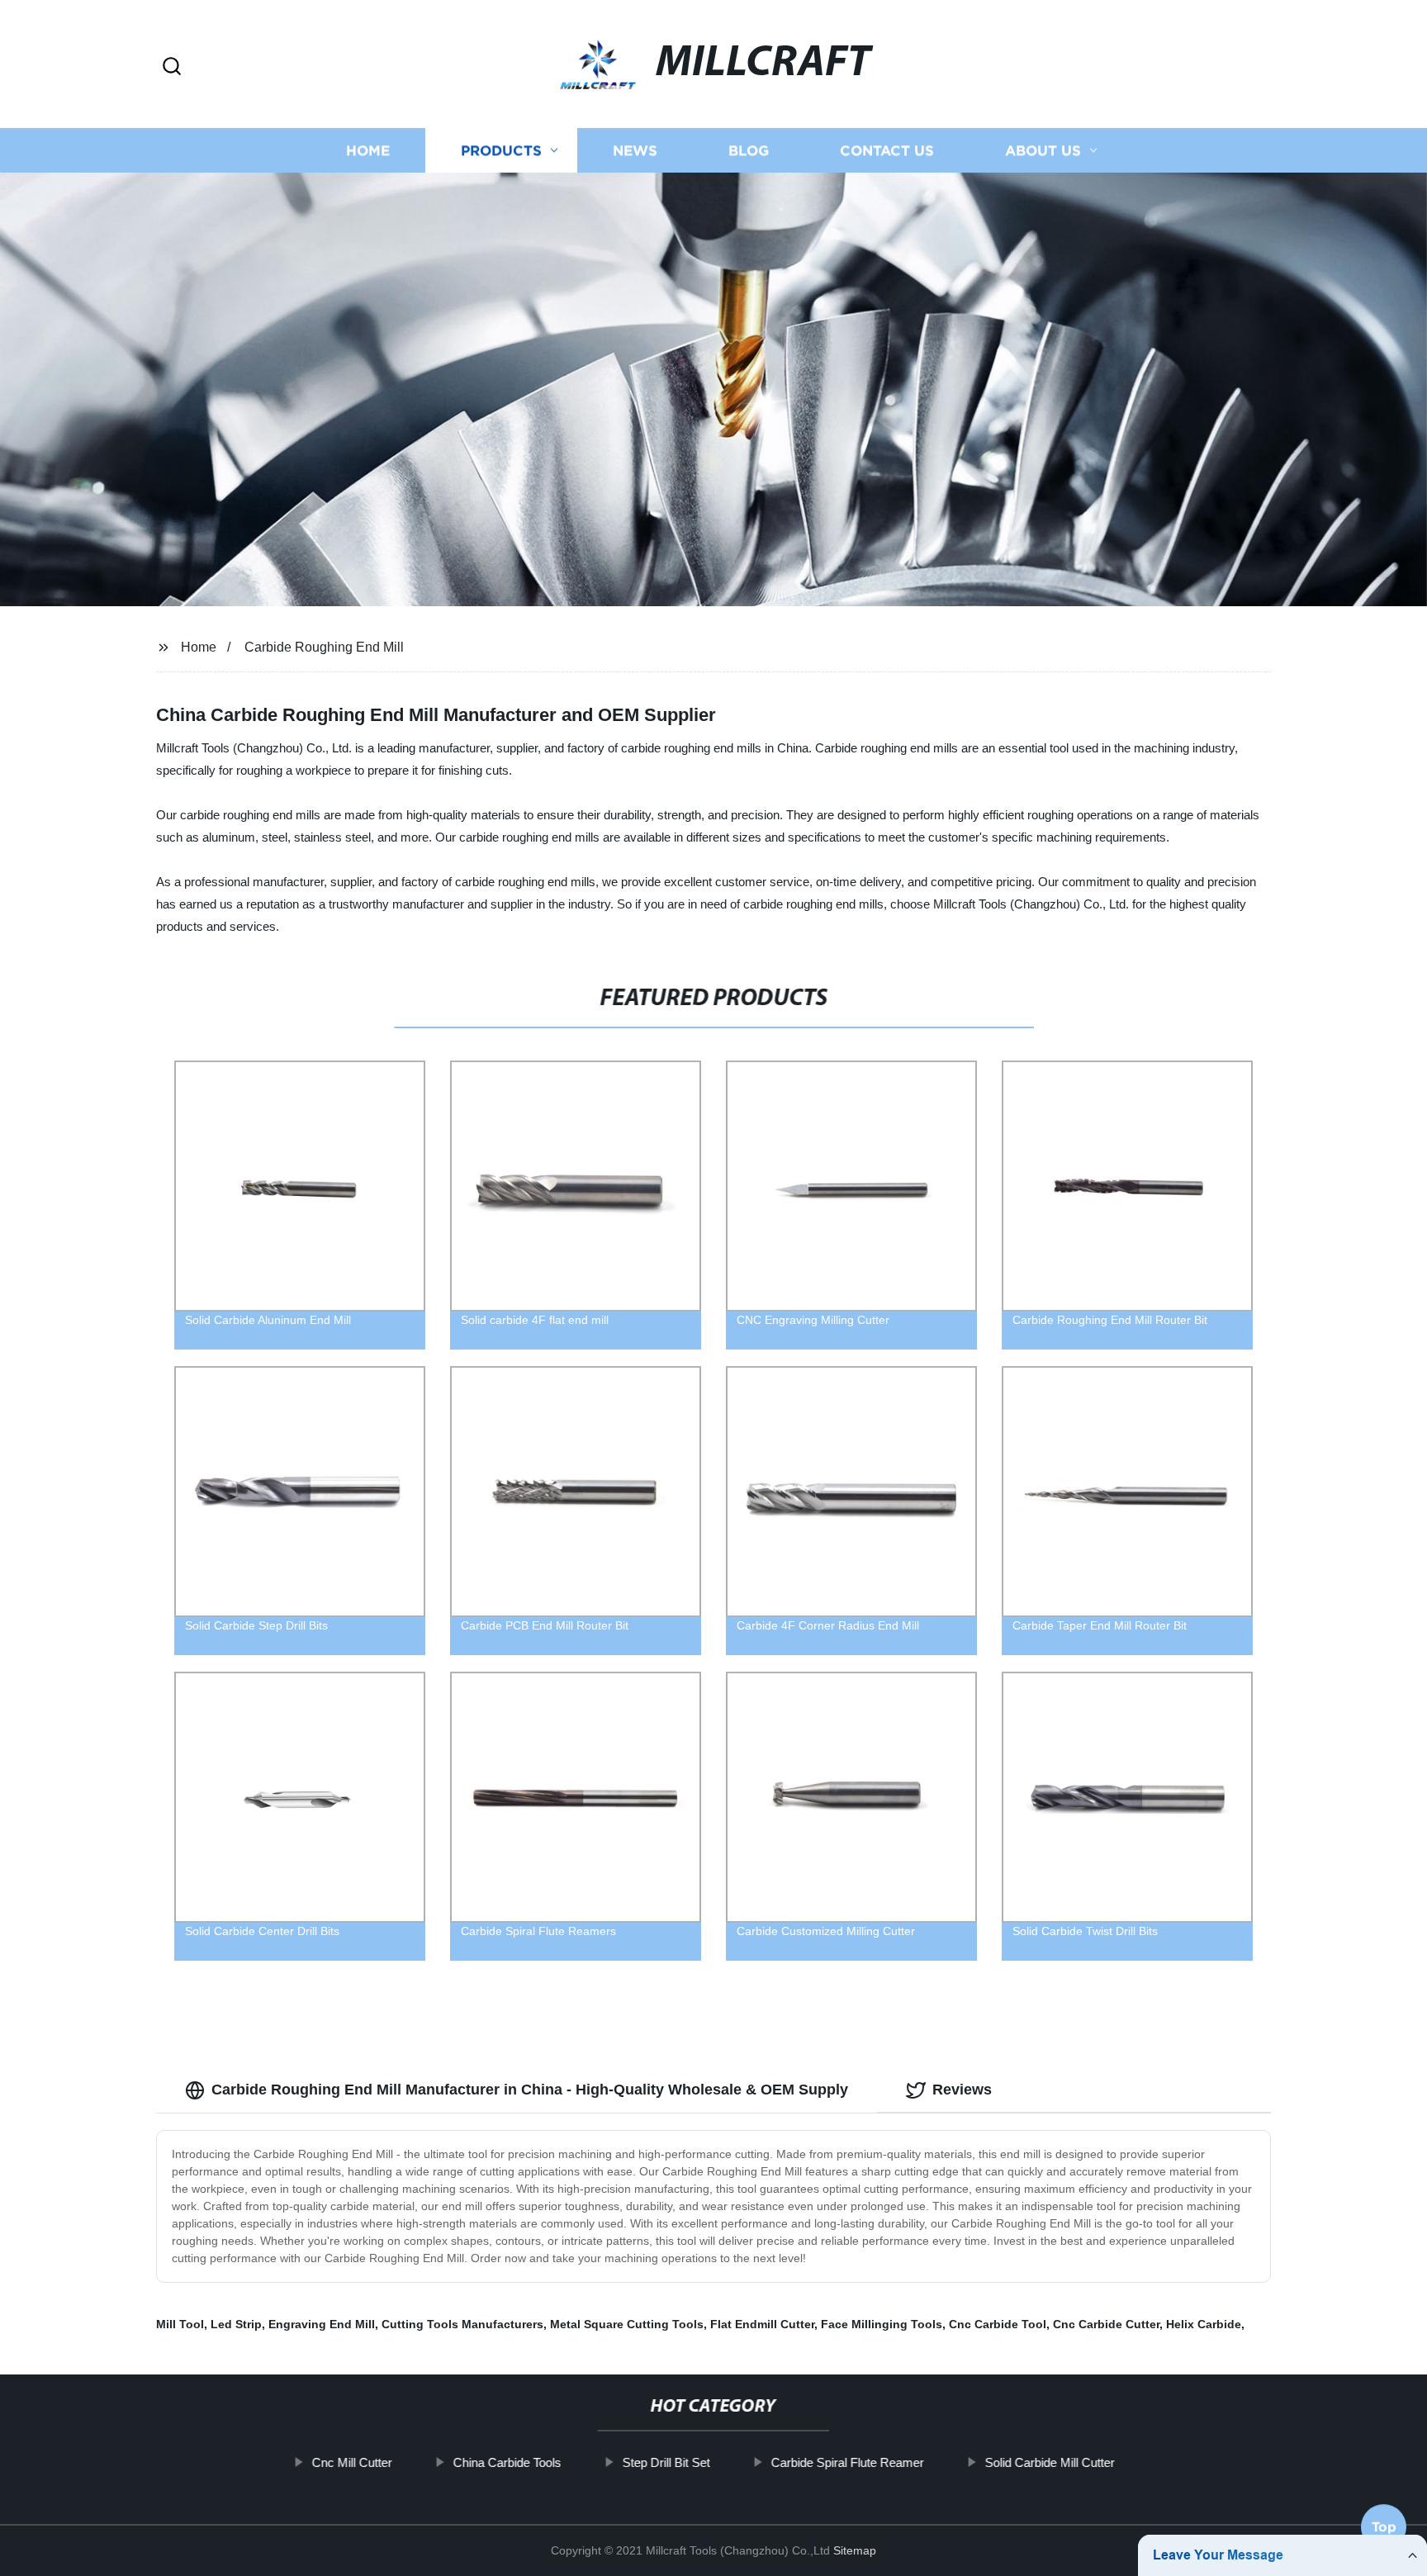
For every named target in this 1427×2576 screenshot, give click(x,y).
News (635, 151)
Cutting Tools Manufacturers (462, 2324)
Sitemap (855, 2550)
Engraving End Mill (322, 2324)
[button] (172, 67)
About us (1043, 151)
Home (368, 151)
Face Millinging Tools (882, 2324)
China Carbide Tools (507, 2462)
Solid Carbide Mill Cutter (1050, 2462)
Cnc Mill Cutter (352, 2462)
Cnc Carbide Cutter (1106, 2324)
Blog (749, 151)
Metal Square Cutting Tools (627, 2324)
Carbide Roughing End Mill (324, 647)
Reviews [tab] (962, 2090)
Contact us (887, 151)
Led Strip (236, 2324)
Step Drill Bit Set (666, 2462)
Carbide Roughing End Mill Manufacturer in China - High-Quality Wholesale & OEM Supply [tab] (530, 2090)
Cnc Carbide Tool (998, 2324)
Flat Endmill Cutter (762, 2324)
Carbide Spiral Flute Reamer (848, 2462)
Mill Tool (180, 2324)
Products (501, 151)
